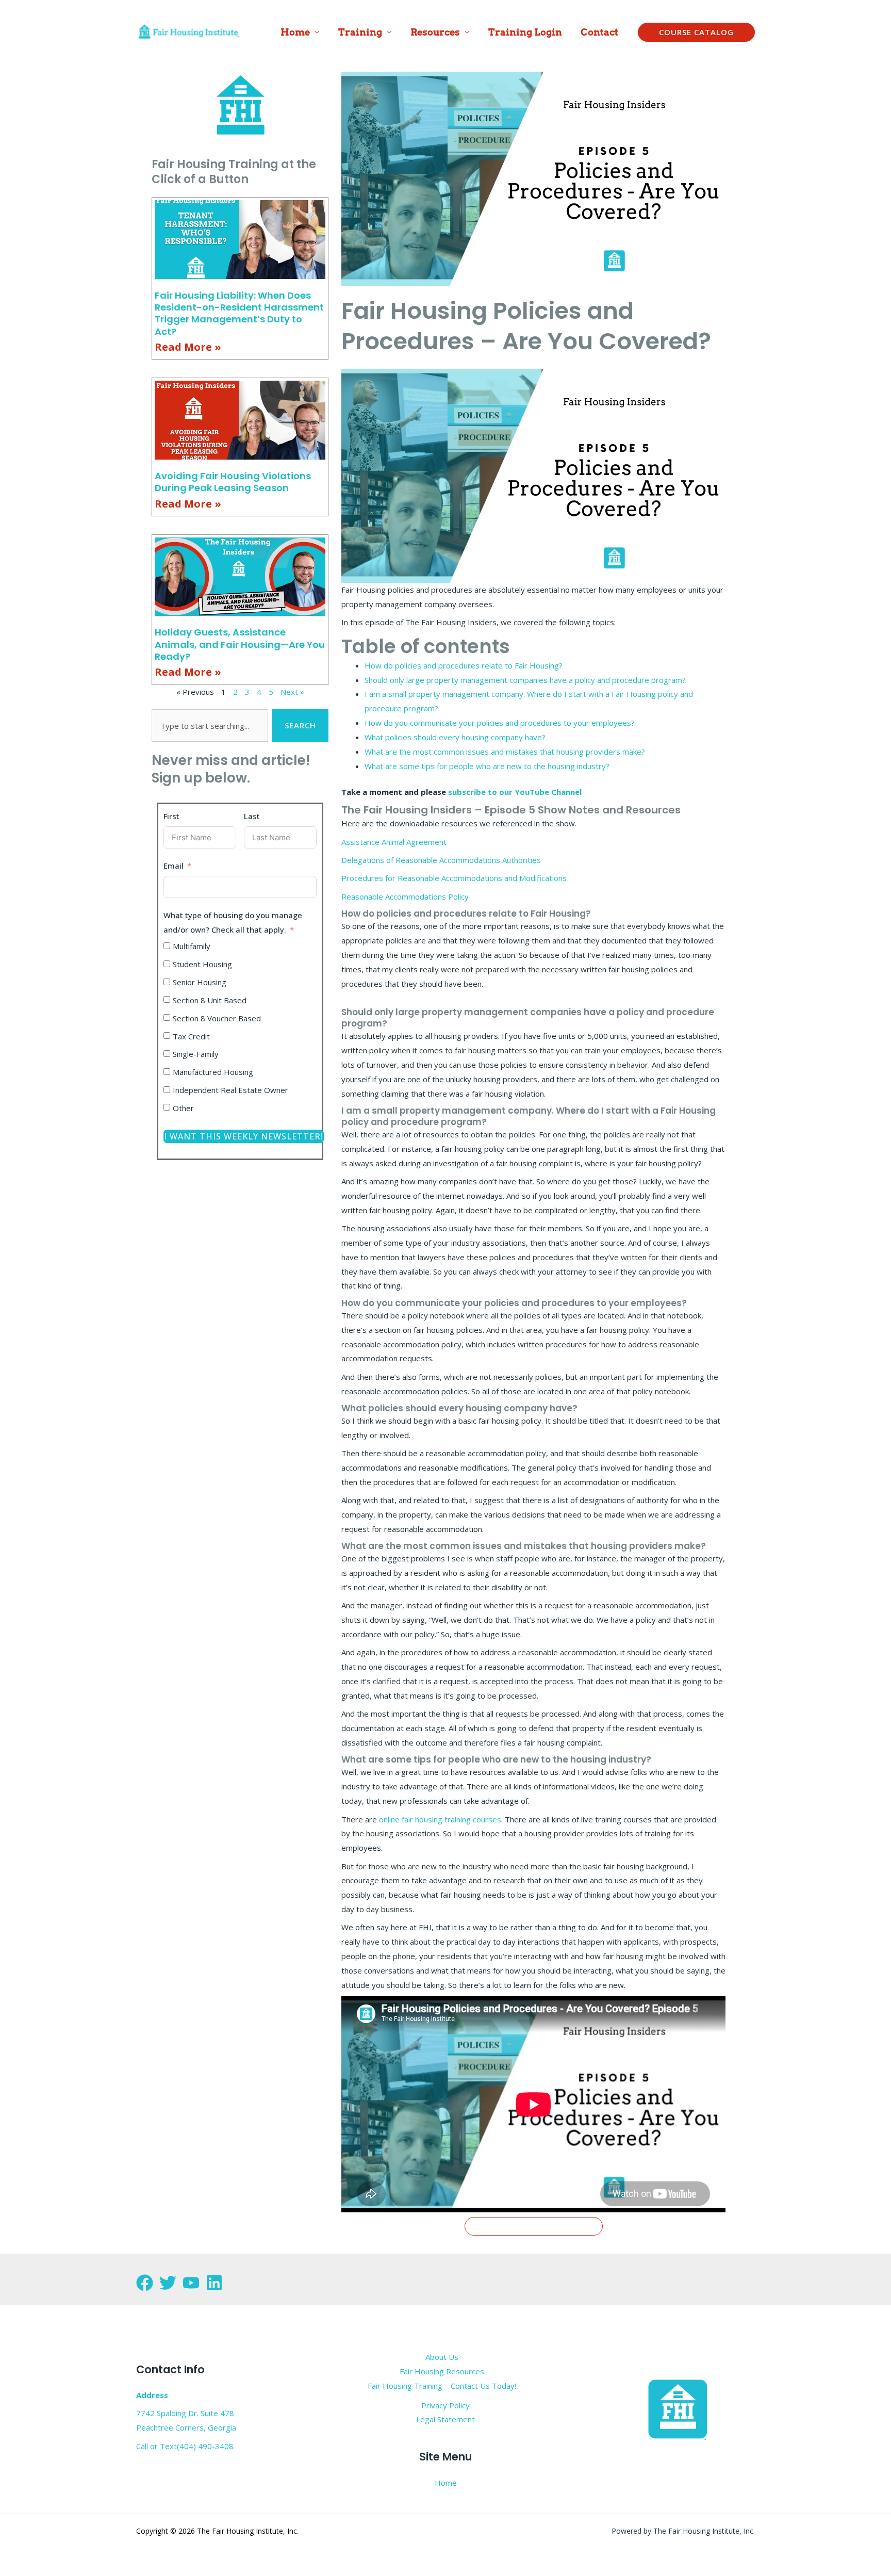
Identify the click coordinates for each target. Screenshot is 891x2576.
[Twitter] (168, 2283)
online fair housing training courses (440, 1819)
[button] (696, 32)
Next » (292, 692)
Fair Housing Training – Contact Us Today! (442, 2386)
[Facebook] (145, 2283)
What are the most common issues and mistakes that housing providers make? (505, 752)
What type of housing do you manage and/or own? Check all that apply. (233, 922)
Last (252, 816)
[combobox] (210, 725)
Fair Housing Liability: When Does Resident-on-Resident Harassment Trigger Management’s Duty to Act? (239, 313)
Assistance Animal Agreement (394, 842)
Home (295, 32)
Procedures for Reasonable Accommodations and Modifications (454, 878)
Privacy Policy (445, 2405)
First (171, 816)
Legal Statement (445, 2419)
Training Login (525, 32)
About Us (442, 2357)
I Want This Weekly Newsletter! (244, 1136)
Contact (599, 32)
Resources (435, 32)
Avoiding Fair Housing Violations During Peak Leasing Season (233, 482)
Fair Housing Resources (442, 2371)
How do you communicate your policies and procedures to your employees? (500, 723)
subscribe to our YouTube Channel (515, 792)
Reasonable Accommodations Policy (405, 896)
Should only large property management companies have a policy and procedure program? (525, 680)
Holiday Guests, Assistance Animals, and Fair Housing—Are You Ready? (240, 644)
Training (360, 32)
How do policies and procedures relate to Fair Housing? (464, 665)
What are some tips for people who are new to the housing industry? (487, 766)
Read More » (188, 347)
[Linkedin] (214, 2283)
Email (174, 866)
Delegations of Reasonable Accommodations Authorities (441, 860)
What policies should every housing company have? (455, 737)
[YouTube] (191, 2283)
